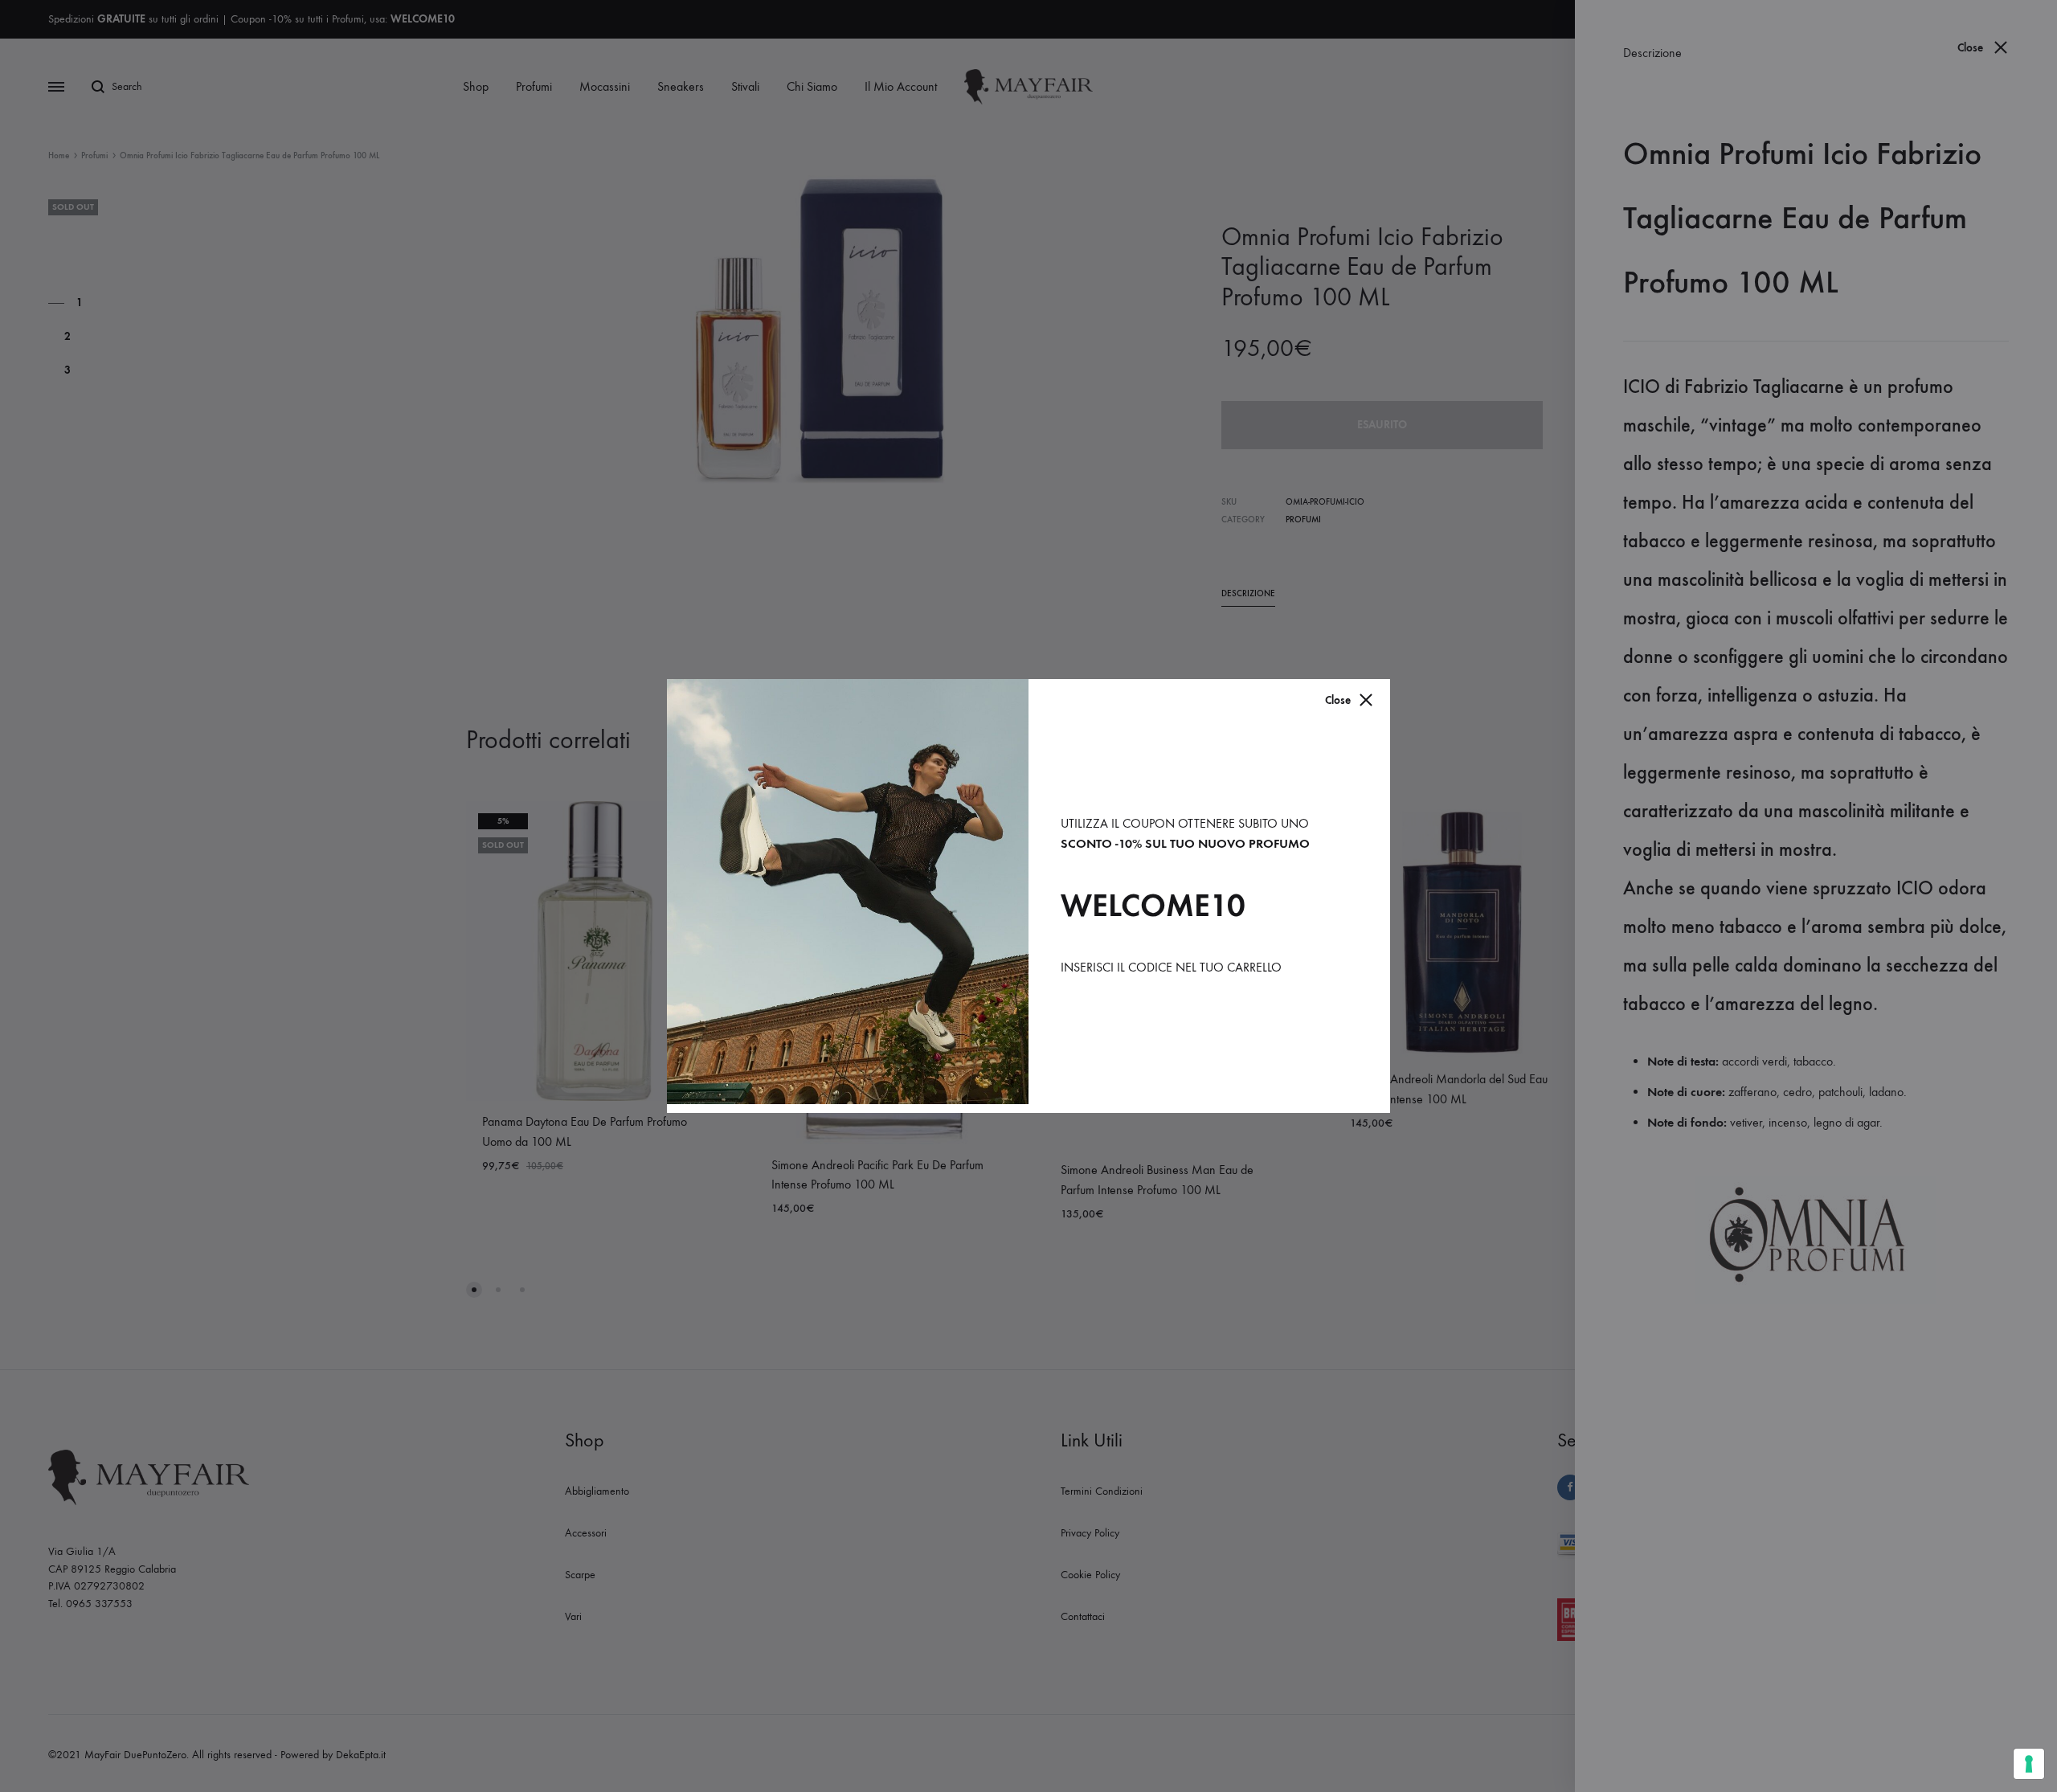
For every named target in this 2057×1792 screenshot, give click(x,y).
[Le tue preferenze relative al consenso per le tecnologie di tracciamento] (2029, 1764)
